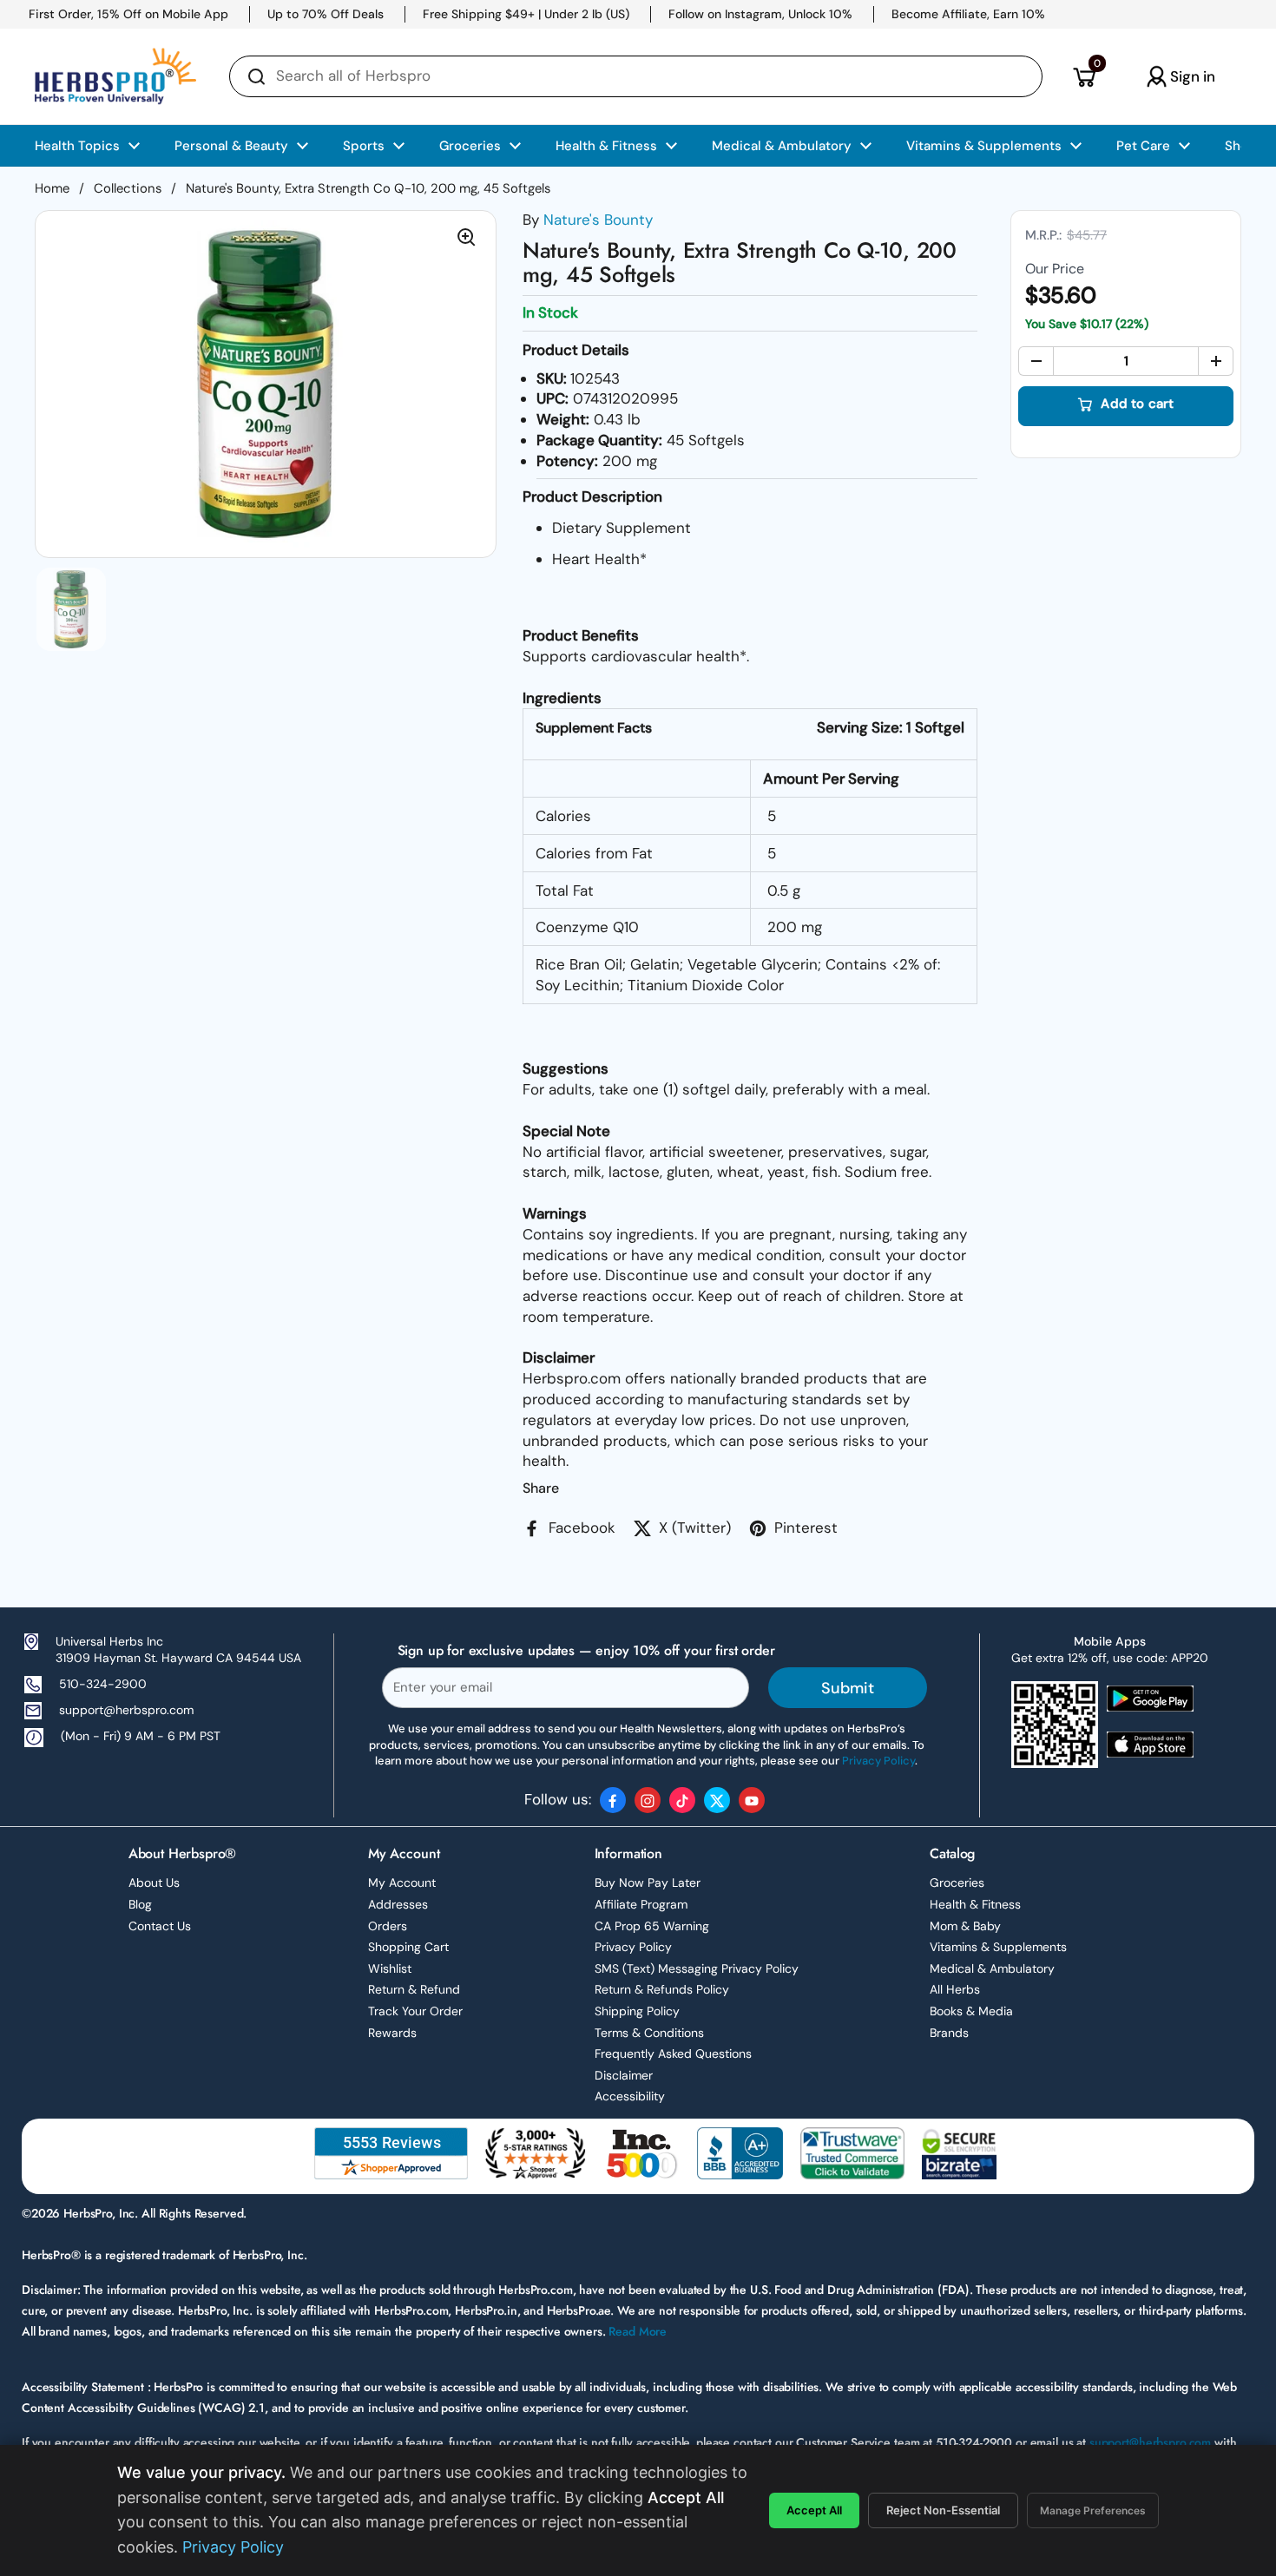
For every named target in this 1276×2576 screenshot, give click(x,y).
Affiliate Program (641, 1904)
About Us (154, 1883)
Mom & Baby (965, 1926)
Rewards (392, 2033)
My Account (402, 1883)
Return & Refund (414, 1989)
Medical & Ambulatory (992, 1968)
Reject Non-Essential (943, 2510)
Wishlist (390, 1968)
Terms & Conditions (649, 2033)
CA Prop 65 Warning (652, 1926)
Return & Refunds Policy (662, 1989)
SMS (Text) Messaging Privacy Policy (697, 1968)
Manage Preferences (1093, 2510)
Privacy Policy (633, 1947)
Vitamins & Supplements (998, 1947)
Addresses (398, 1904)
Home (52, 188)
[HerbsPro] (115, 76)
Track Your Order (415, 2011)
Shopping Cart (408, 1947)
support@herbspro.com (126, 1710)
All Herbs (955, 1989)
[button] (1084, 76)
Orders (388, 1926)
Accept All (814, 2510)
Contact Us (160, 1926)
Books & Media (971, 2011)
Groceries (957, 1883)
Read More (638, 2331)
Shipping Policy (637, 2011)
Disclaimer (624, 2075)
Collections (128, 188)
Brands (949, 2033)
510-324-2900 (103, 1684)
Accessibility (630, 2096)
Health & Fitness (975, 1904)
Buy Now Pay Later (648, 1883)
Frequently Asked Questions (673, 2054)
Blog (140, 1904)
